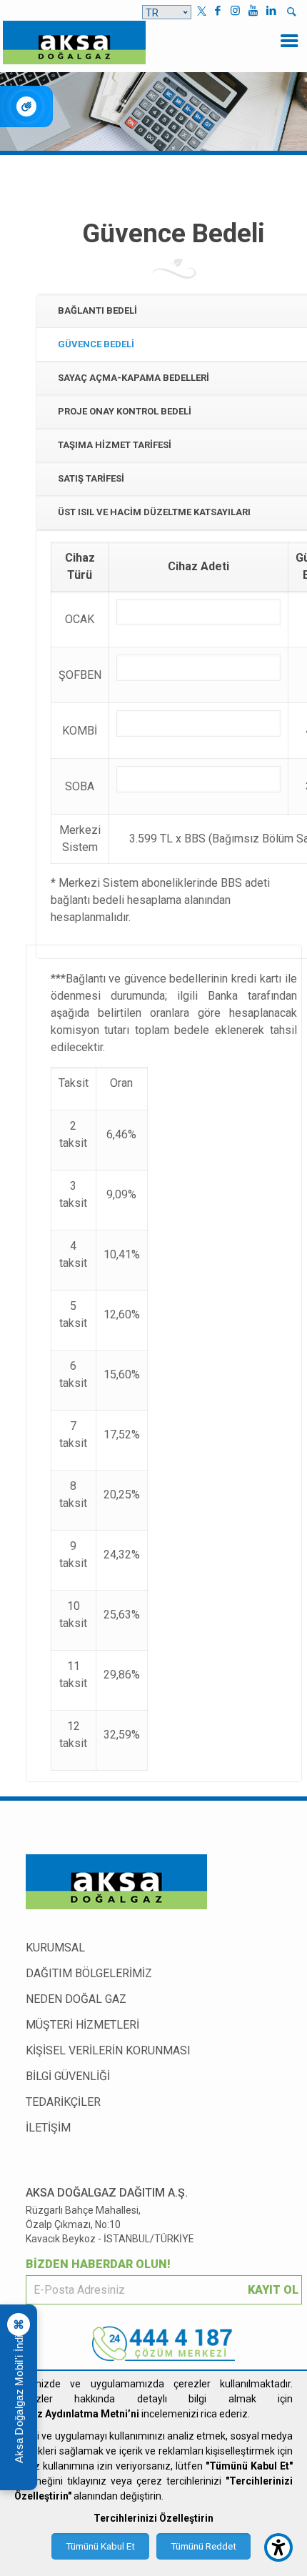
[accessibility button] (278, 2547)
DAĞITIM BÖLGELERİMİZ (89, 1973)
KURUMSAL (55, 1948)
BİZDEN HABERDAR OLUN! (98, 2264)
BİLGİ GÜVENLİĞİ (68, 2076)
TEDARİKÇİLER (63, 2102)
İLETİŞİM (48, 2128)
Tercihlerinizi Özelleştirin (153, 2518)
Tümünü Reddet (203, 2546)
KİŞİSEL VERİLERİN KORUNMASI (108, 2050)
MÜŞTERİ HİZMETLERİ (82, 2025)
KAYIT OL (273, 2290)
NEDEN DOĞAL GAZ (76, 1999)
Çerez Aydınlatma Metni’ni (77, 2414)
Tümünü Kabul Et (100, 2546)
